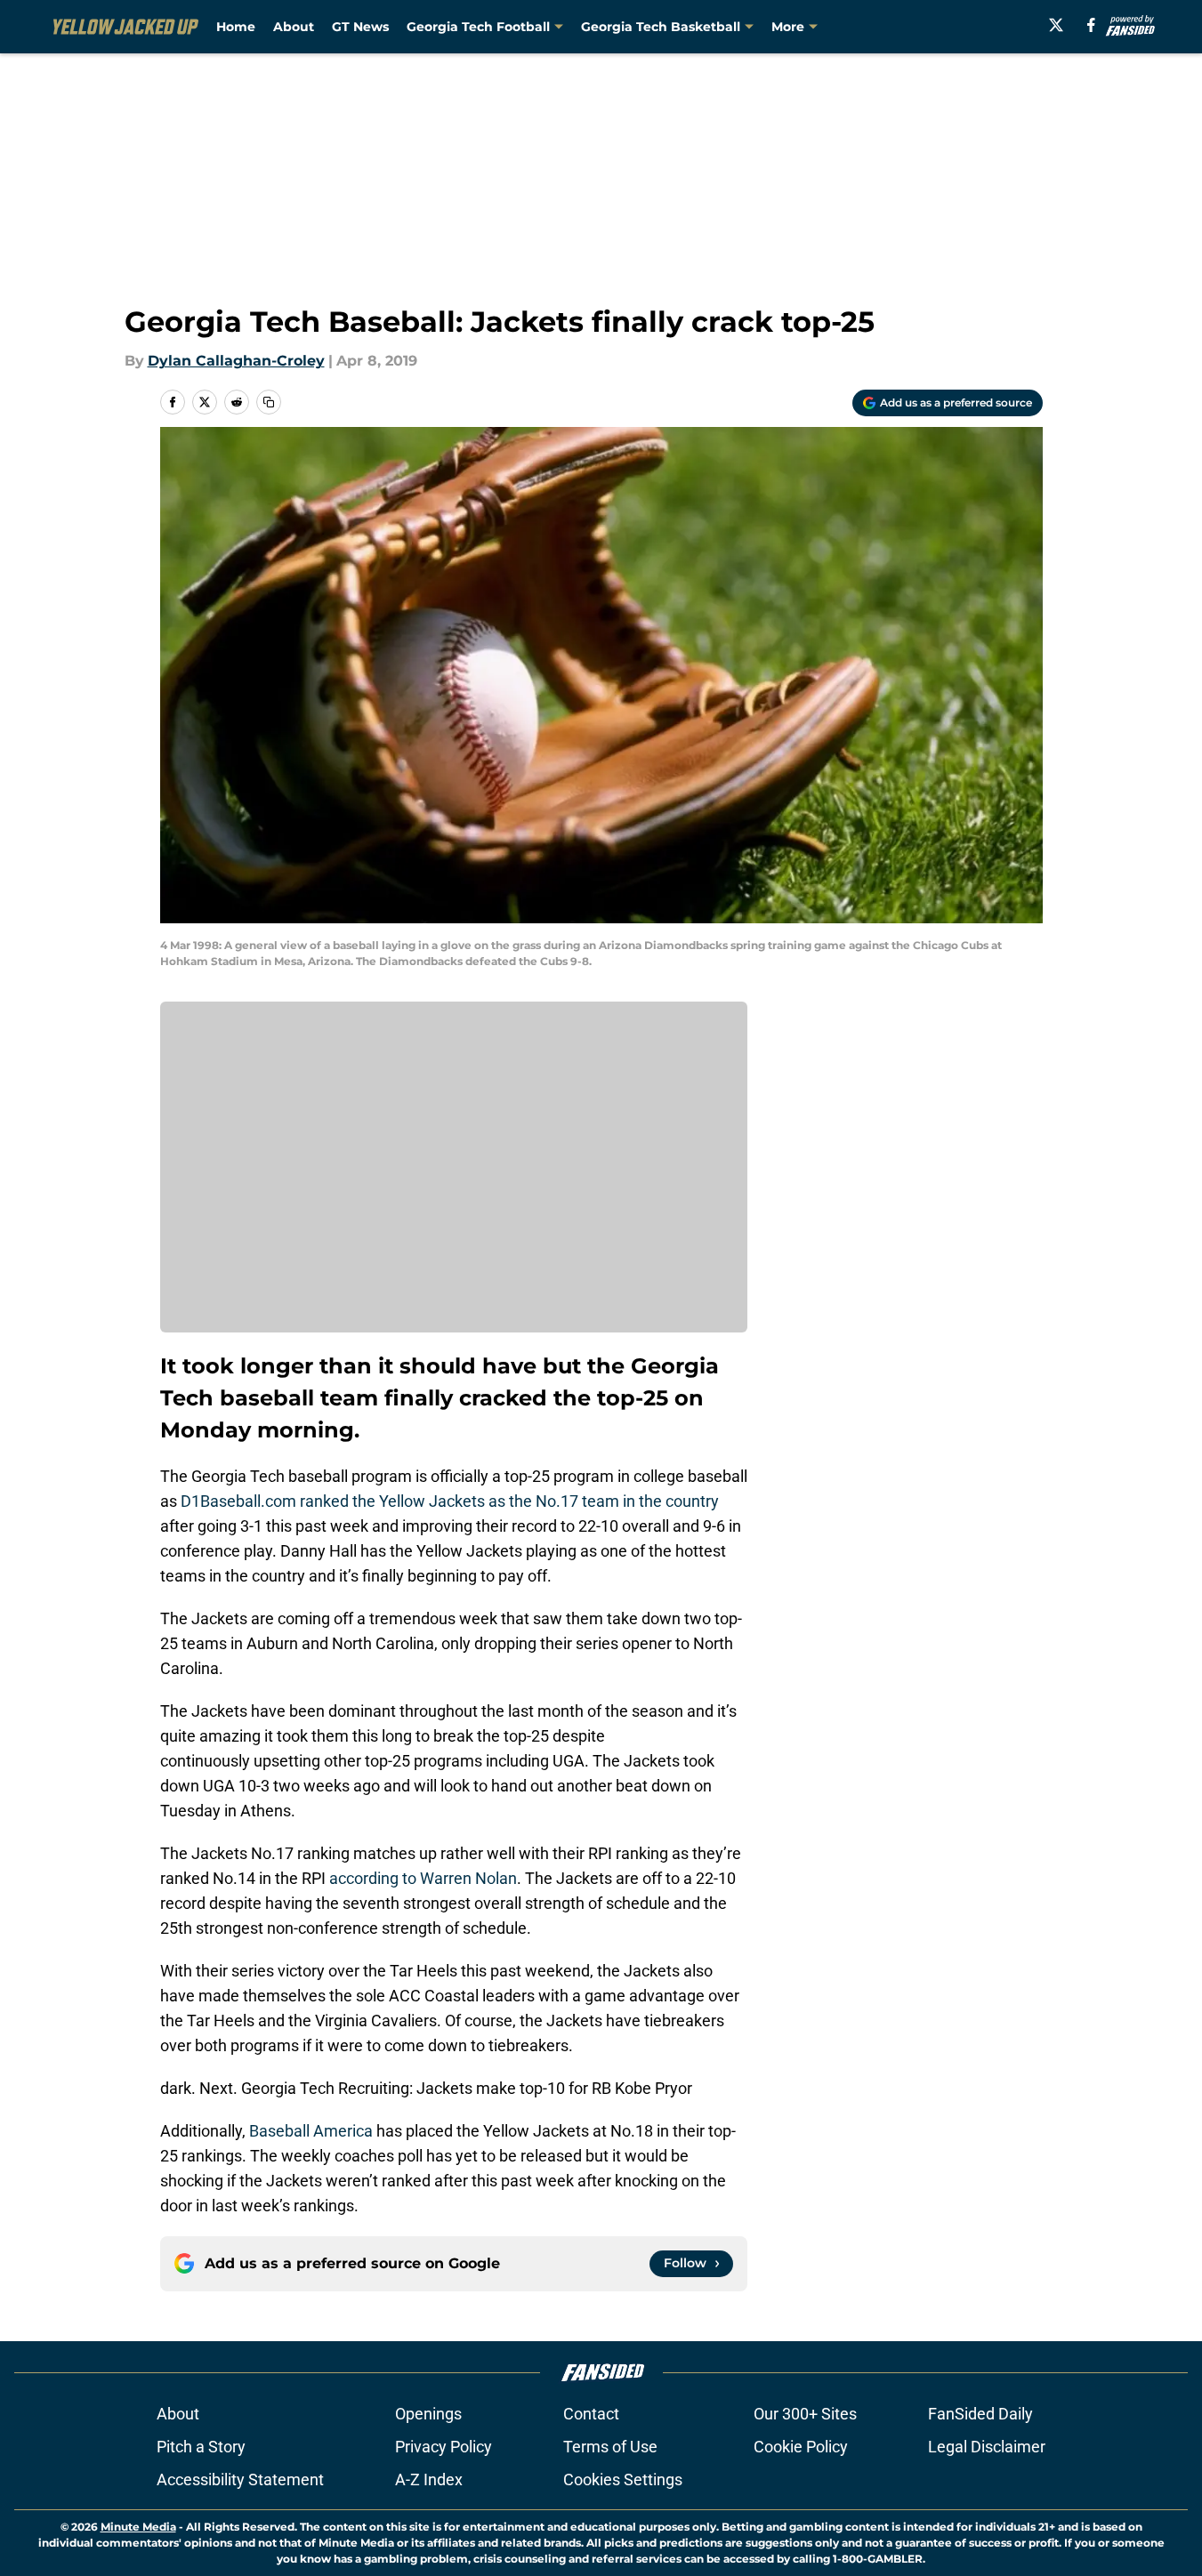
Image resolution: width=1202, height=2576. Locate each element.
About (294, 27)
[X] (1056, 25)
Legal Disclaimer (987, 2447)
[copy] (269, 402)
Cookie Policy (801, 2447)
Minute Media (138, 2527)
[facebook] (1091, 25)
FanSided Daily (980, 2414)
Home (236, 27)
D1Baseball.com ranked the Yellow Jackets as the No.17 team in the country (448, 1501)
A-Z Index (429, 2479)
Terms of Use (610, 2447)
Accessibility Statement (240, 2479)
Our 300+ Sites (805, 2414)
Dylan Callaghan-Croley (236, 361)
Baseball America (309, 2131)
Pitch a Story (201, 2447)
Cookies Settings (623, 2479)
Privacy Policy (444, 2447)
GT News (360, 27)
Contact (591, 2414)
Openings (428, 2414)
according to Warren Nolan (423, 1878)
